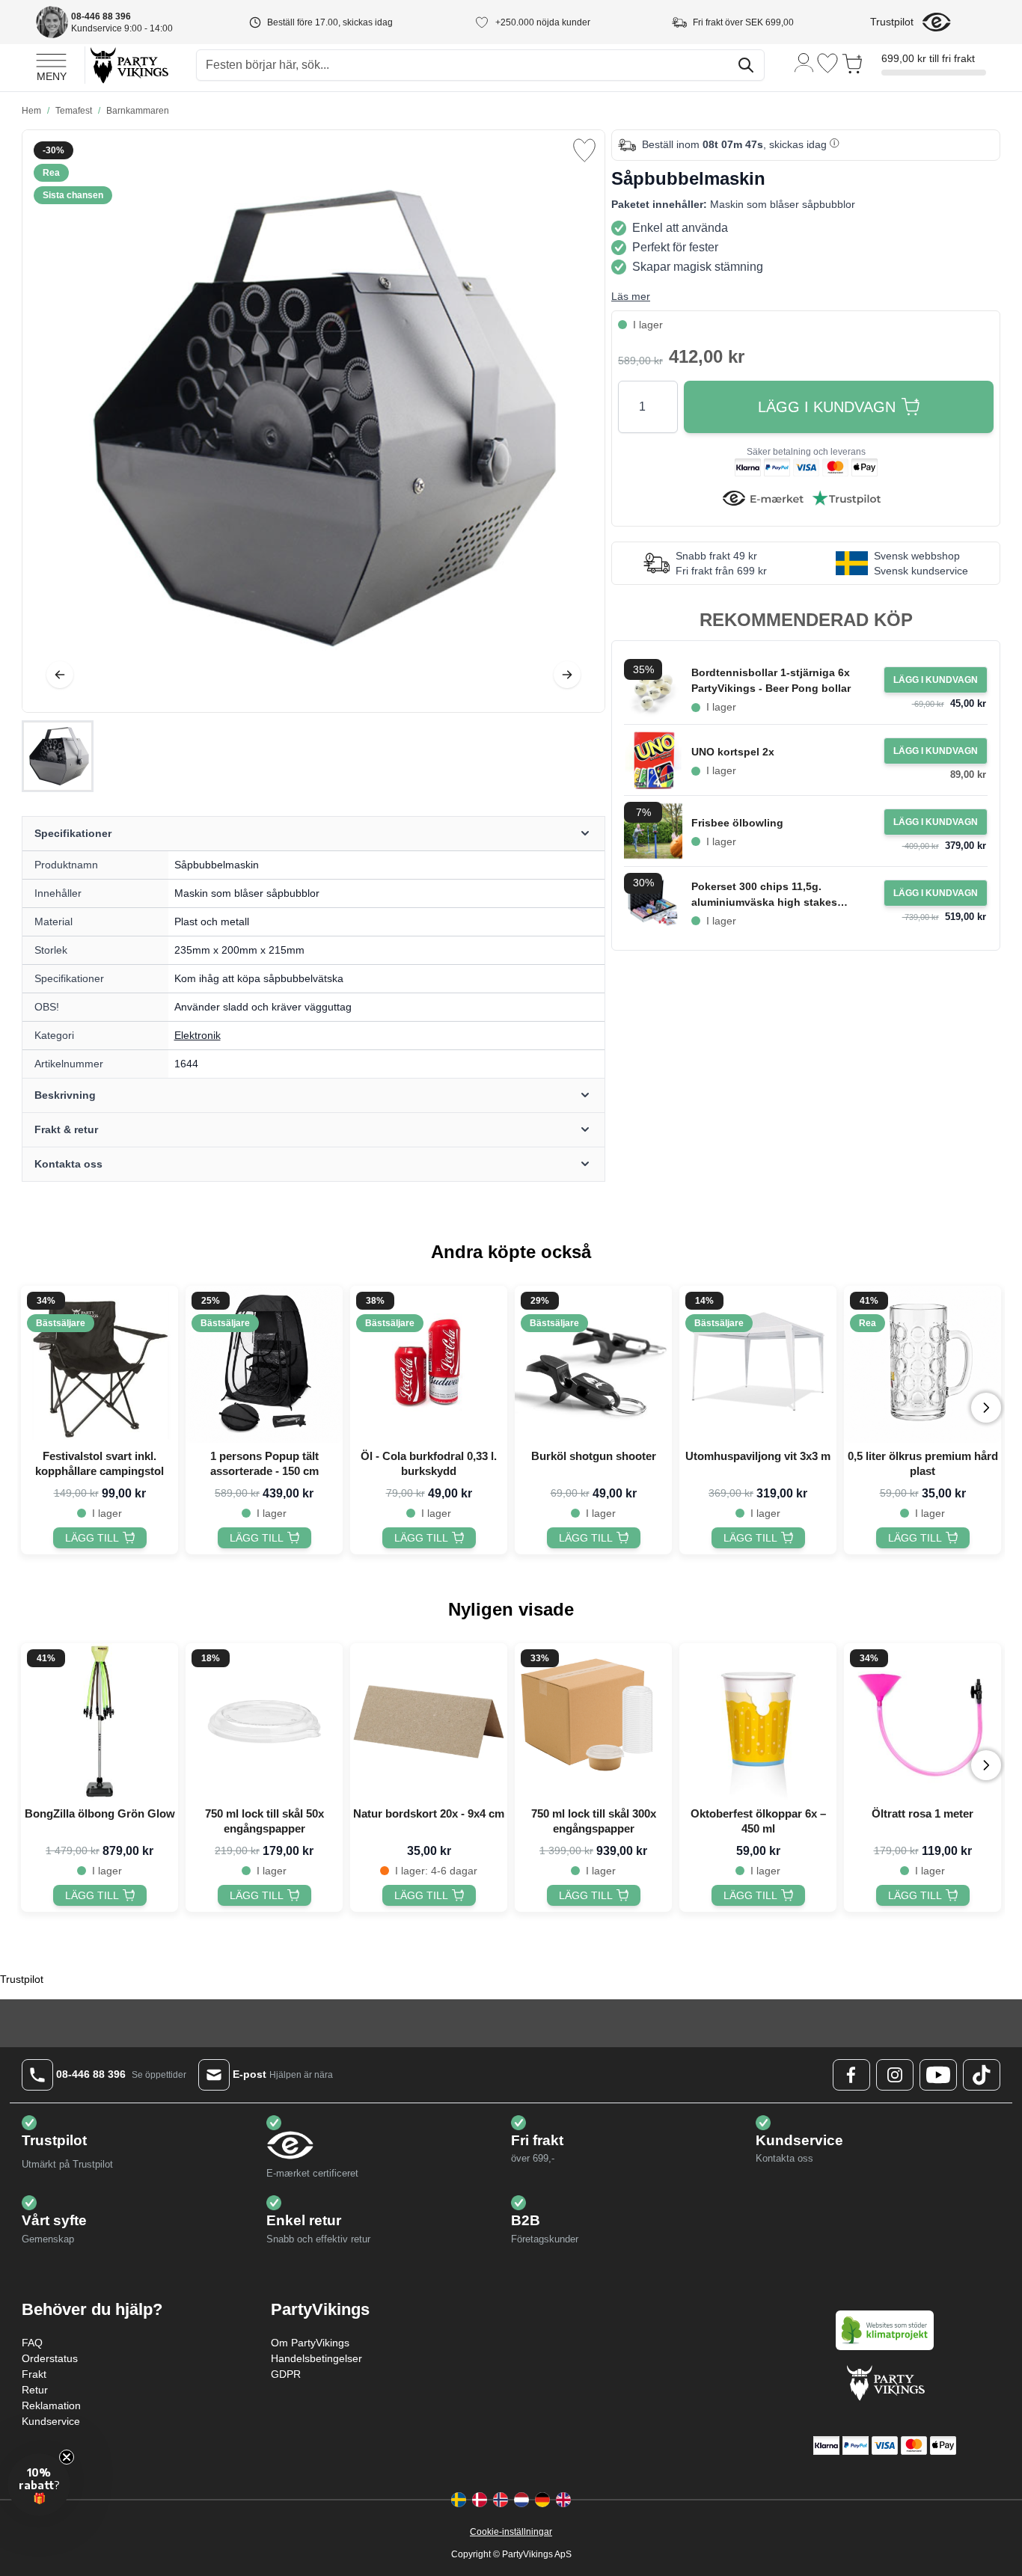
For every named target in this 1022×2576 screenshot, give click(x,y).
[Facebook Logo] (851, 2075)
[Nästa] (567, 675)
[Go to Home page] (128, 65)
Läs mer (631, 296)
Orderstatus (50, 2358)
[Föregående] (60, 675)
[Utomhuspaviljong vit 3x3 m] (758, 1364)
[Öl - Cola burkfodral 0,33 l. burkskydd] (429, 1364)
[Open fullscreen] (313, 421)
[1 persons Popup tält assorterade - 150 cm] (264, 1364)
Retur (35, 2390)
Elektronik (198, 1035)
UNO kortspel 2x (733, 752)
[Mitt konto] (804, 62)
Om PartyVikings (310, 2343)
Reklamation (51, 2405)
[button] (39, 2485)
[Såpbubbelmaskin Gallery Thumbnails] (58, 756)
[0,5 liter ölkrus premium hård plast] (922, 1364)
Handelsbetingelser (316, 2358)
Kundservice (51, 2421)
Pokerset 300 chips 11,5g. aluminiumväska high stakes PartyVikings (764, 895)
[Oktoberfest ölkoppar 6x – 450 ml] (758, 1722)
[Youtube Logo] (938, 2075)
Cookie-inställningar (511, 2532)
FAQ (32, 2343)
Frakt (34, 2374)
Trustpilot (892, 22)
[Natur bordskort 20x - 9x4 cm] (429, 1722)
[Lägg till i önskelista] (584, 150)
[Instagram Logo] (895, 2075)
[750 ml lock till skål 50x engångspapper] (264, 1722)
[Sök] (746, 65)
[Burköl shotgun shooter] (593, 1364)
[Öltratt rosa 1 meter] (922, 1722)
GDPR (286, 2374)
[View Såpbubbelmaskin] (58, 756)
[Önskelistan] (827, 63)
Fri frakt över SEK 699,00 (743, 22)
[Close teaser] (67, 2457)
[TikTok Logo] (982, 2075)
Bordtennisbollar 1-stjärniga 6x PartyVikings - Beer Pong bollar (771, 680)
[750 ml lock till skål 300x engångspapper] (593, 1722)
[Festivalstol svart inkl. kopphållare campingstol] (100, 1364)
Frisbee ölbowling (737, 823)
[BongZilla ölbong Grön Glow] (100, 1722)
